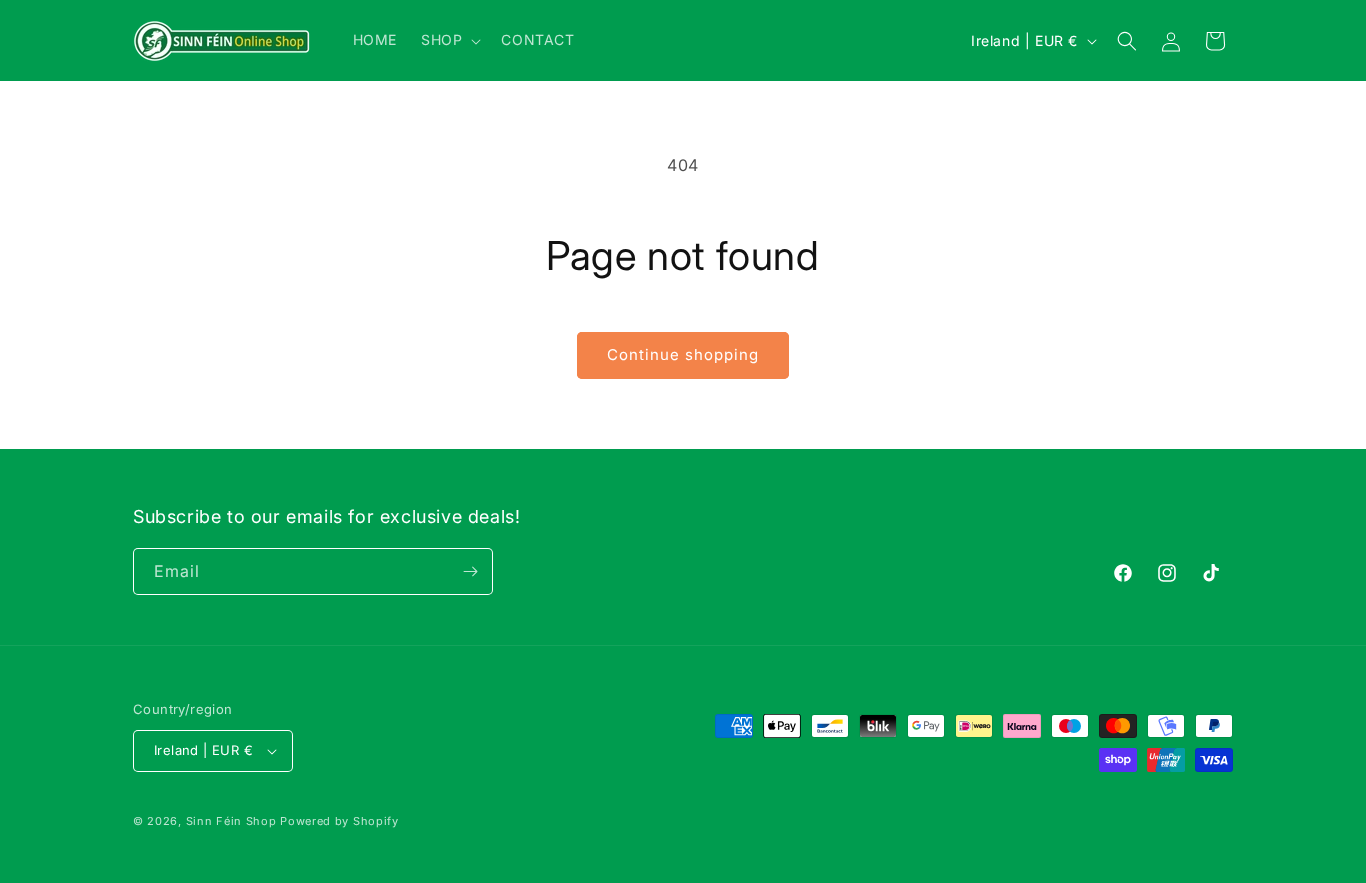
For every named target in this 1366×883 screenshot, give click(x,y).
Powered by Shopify (339, 821)
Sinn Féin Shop (231, 821)
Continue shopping (683, 354)
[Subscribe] (470, 571)
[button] (449, 40)
